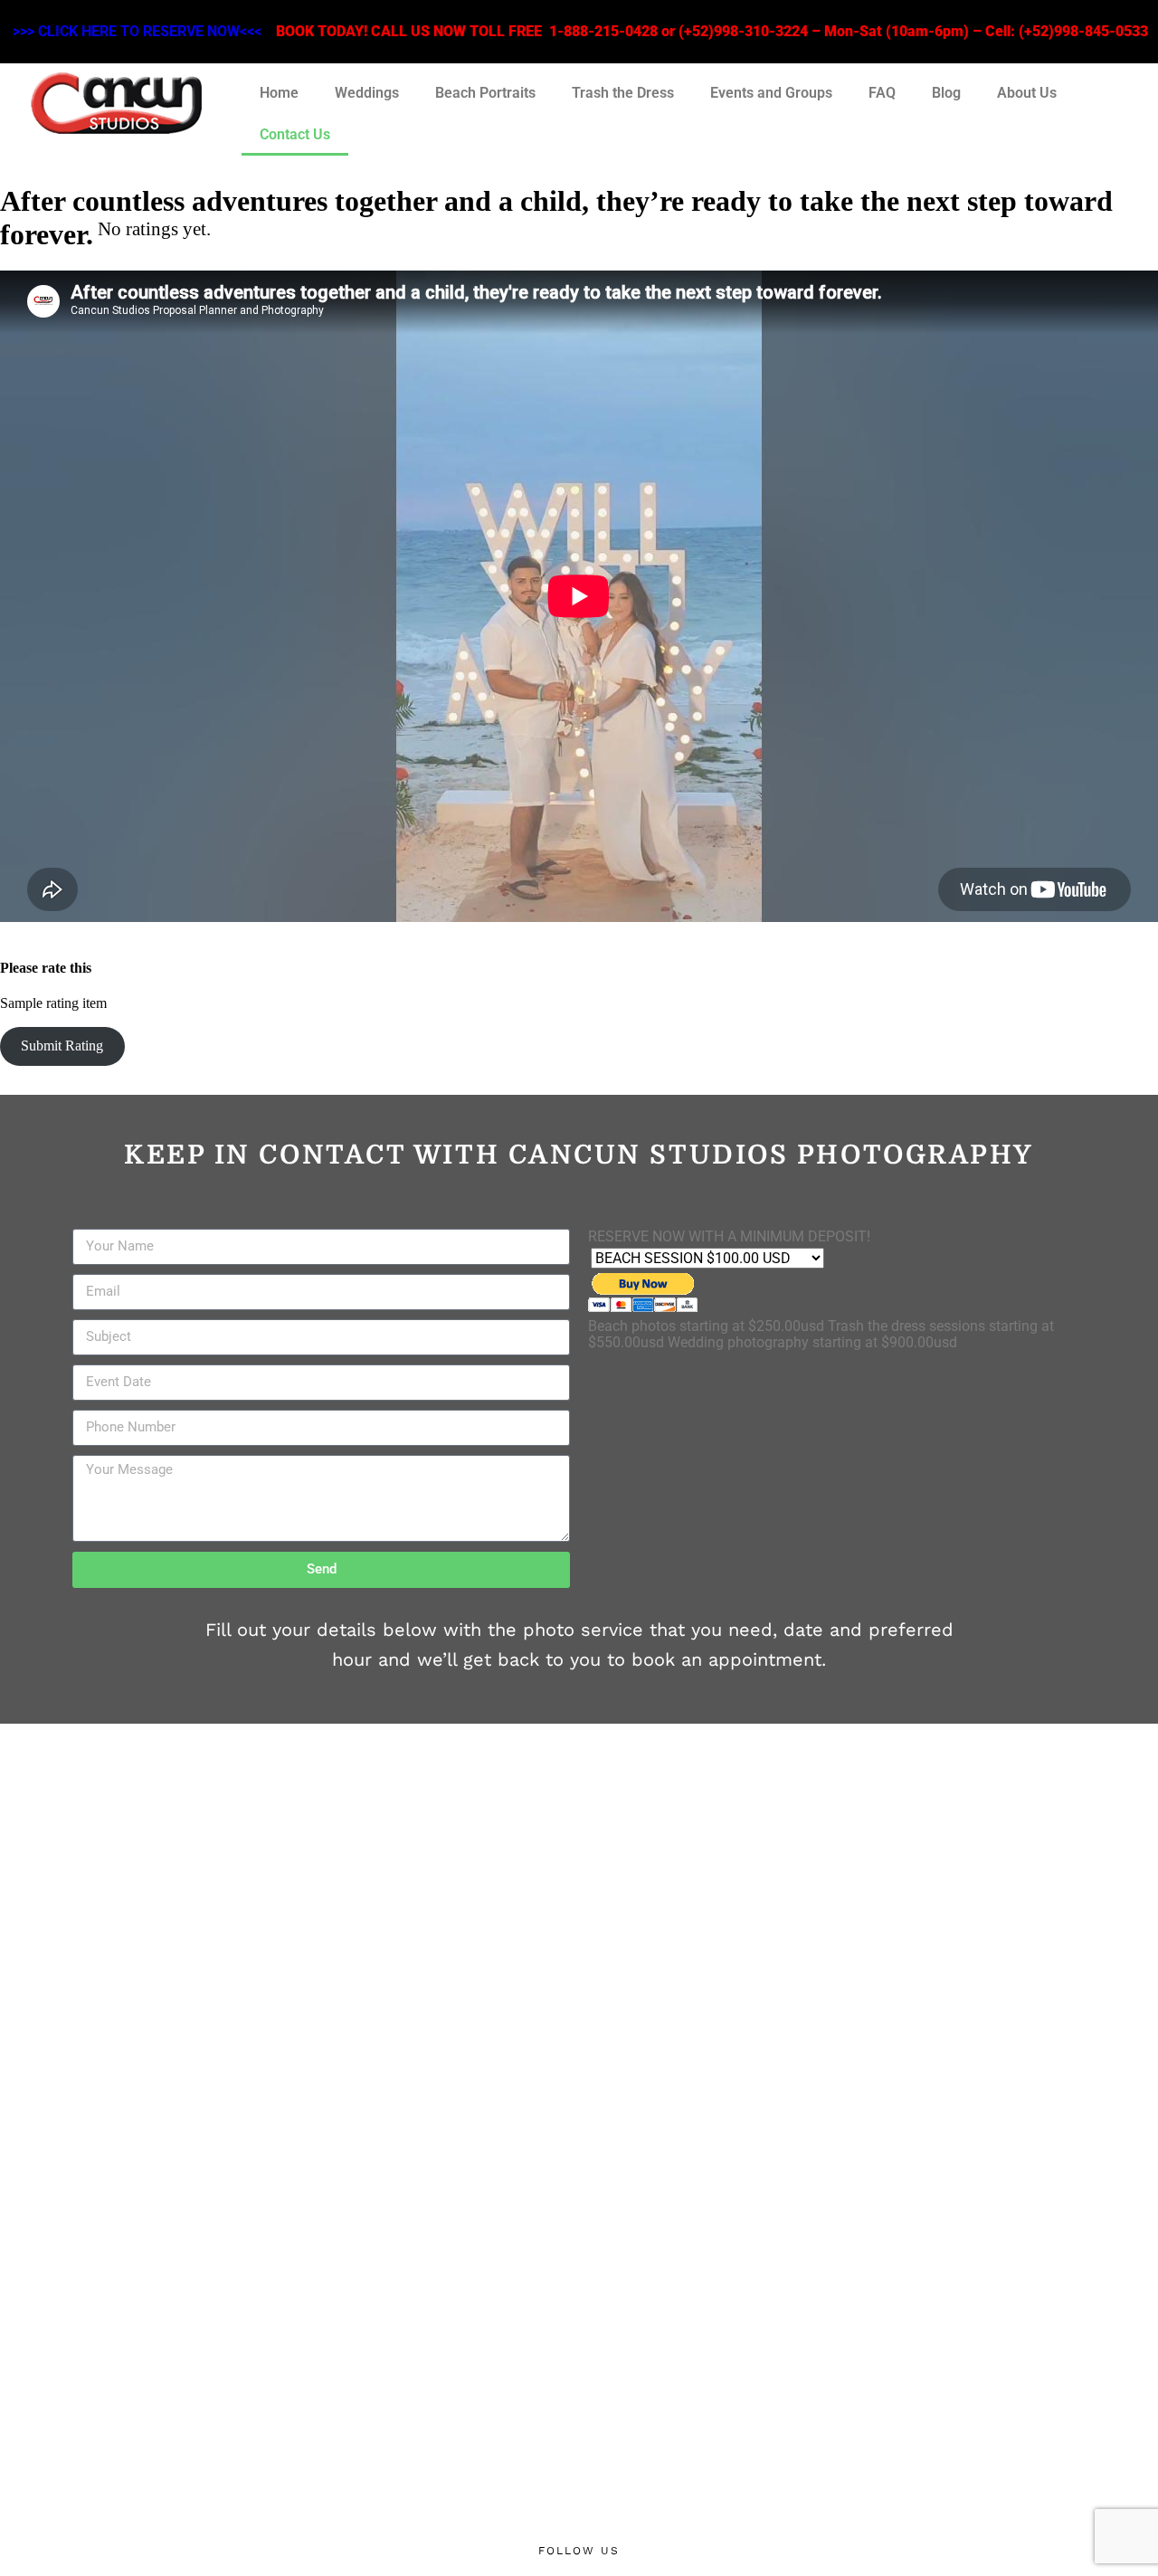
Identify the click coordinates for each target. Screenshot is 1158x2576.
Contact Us (295, 134)
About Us (1027, 93)
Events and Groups (771, 93)
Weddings (367, 93)
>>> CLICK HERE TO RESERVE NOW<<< (137, 31)
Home (279, 93)
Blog (946, 93)
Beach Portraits (485, 93)
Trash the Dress (623, 93)
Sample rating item (53, 1003)
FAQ (882, 93)
